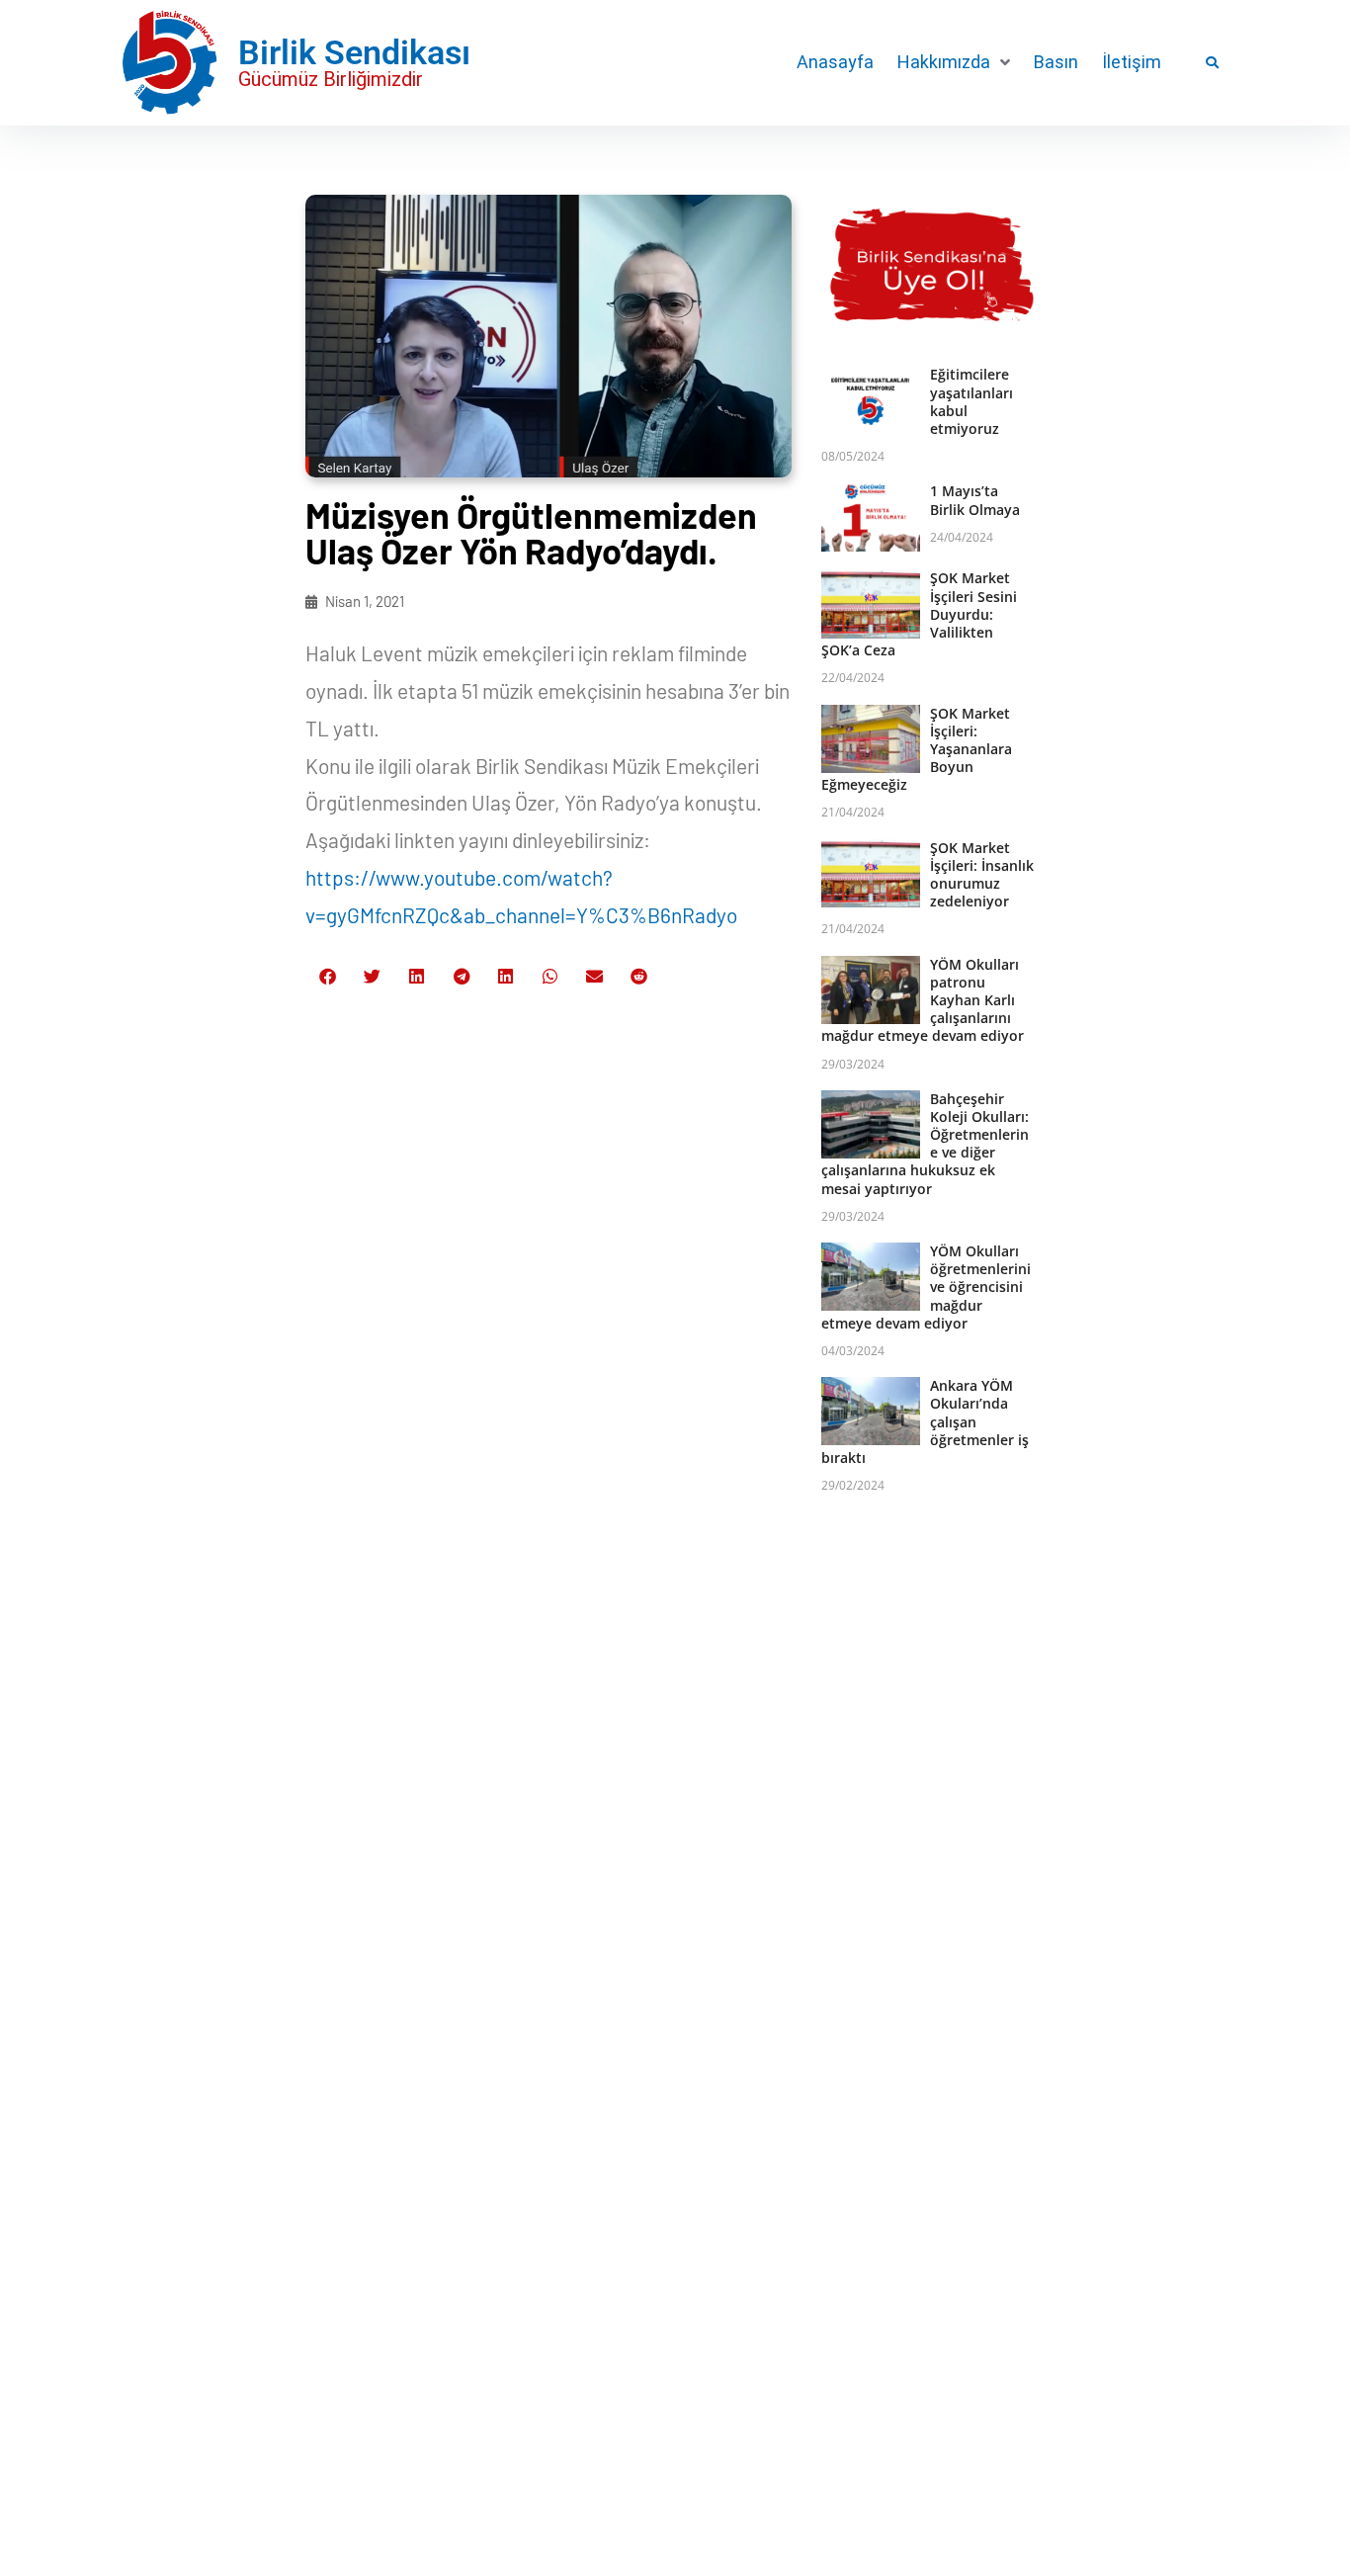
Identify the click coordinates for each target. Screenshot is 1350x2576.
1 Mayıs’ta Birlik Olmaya (975, 500)
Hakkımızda (944, 62)
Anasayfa (835, 62)
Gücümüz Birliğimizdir (331, 79)
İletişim (1132, 62)
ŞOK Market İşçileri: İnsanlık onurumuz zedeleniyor (982, 875)
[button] (954, 62)
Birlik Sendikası (354, 52)
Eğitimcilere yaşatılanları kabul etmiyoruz (971, 401)
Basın (1056, 62)
